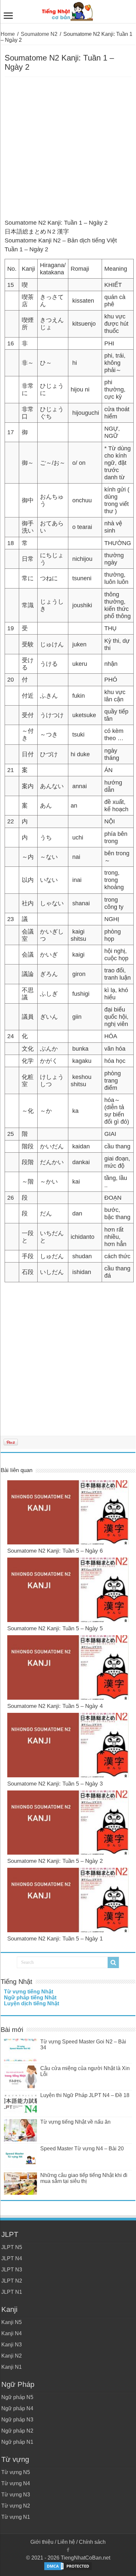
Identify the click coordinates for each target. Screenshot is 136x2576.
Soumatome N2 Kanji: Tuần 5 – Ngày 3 (55, 1784)
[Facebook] (68, 2550)
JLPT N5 (12, 2247)
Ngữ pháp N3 (17, 2420)
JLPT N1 (12, 2292)
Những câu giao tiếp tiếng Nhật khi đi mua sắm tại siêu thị (84, 2178)
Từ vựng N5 (16, 2472)
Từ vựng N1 (16, 2517)
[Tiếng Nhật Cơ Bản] (68, 10)
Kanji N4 (12, 2333)
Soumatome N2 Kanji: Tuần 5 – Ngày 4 (55, 1706)
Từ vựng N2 (16, 2506)
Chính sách (92, 2542)
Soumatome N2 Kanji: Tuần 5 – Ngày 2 (55, 1861)
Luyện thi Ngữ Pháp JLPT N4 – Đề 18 (85, 2095)
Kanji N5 (12, 2322)
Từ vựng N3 (16, 2495)
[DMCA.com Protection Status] (68, 2566)
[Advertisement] (68, 148)
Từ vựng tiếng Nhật (29, 1992)
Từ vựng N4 (16, 2483)
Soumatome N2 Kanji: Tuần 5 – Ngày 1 (55, 1939)
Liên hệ (66, 2542)
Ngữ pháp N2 (17, 2431)
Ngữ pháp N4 (17, 2408)
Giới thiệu (42, 2542)
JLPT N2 (12, 2281)
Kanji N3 (12, 2345)
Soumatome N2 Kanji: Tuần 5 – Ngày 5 (55, 1628)
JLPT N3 (12, 2270)
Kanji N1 (12, 2367)
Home (8, 34)
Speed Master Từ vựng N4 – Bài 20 (82, 2149)
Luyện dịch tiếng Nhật (32, 2003)
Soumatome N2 (39, 34)
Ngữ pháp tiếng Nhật (30, 1998)
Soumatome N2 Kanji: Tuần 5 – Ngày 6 (55, 1551)
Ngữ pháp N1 (17, 2442)
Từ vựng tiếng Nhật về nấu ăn (75, 2122)
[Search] (113, 1963)
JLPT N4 (12, 2258)
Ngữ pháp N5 (17, 2397)
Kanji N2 (12, 2356)
